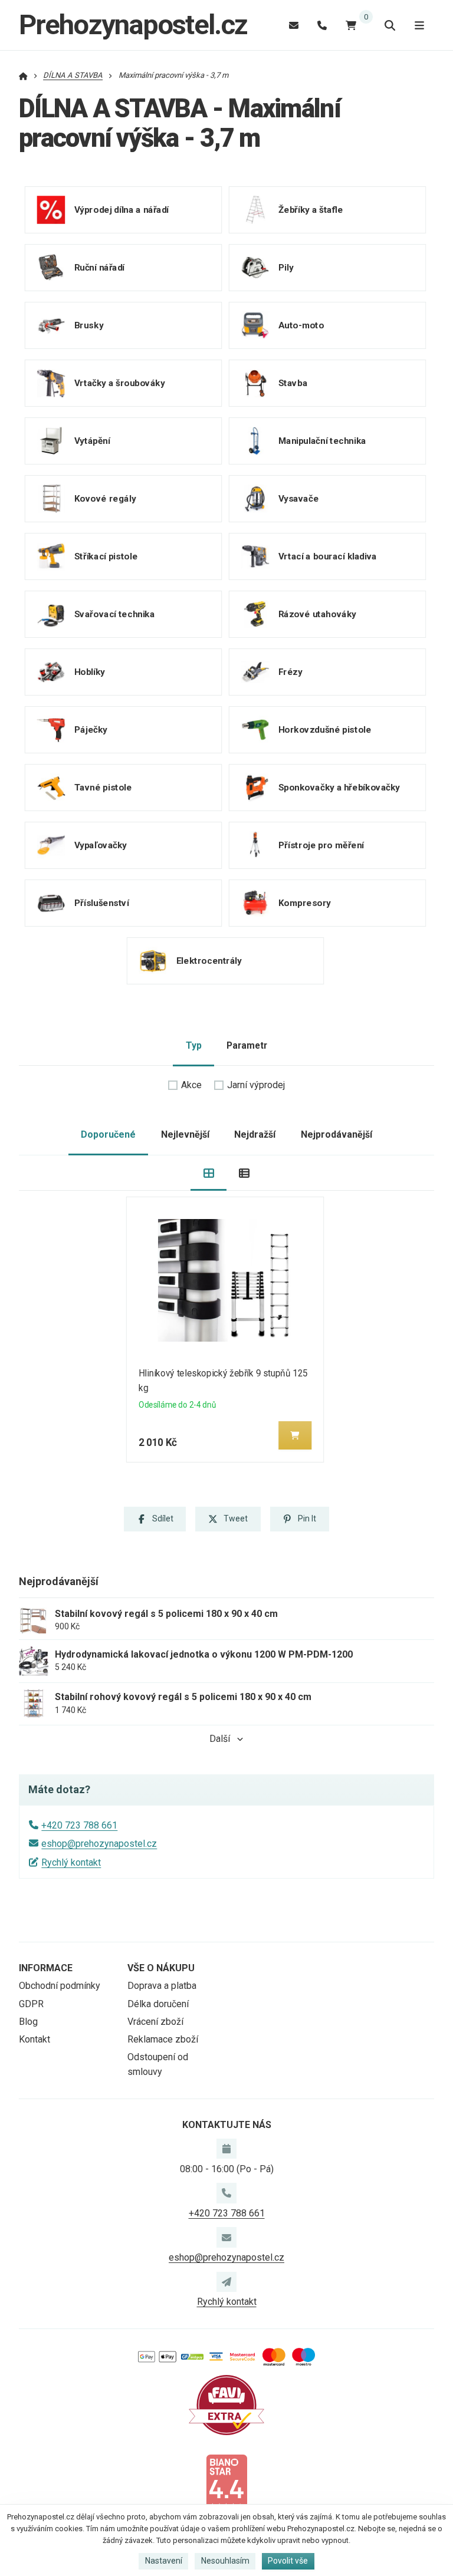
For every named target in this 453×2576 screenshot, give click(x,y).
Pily (285, 268)
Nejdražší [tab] (255, 1134)
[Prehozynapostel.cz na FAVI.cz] (226, 2404)
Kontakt (35, 2039)
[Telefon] (322, 25)
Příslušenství (102, 903)
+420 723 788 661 (79, 1825)
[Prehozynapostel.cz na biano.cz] (226, 2483)
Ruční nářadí (99, 268)
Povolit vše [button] (288, 2561)
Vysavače (298, 499)
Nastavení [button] (164, 2561)
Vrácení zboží (155, 2022)
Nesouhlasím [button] (225, 2561)
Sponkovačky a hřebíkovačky (339, 788)
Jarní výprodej (256, 1085)
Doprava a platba (162, 1986)
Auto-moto (301, 325)
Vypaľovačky (101, 845)
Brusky (89, 325)
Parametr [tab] (247, 1045)
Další (220, 1739)
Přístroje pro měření (321, 845)
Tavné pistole (103, 788)
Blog (28, 2022)
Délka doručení (158, 2004)
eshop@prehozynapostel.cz (99, 1844)
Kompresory (304, 903)
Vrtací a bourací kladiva (327, 556)
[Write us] (226, 2282)
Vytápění (92, 441)
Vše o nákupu (161, 1968)
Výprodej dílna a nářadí (122, 210)
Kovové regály (105, 499)
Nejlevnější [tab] (185, 1134)
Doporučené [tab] (108, 1134)
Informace (46, 1968)
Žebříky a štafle (310, 210)
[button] (296, 1435)
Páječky (91, 730)
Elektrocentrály (209, 961)
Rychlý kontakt (71, 1862)
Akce (191, 1085)
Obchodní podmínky (60, 1986)
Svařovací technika (115, 614)
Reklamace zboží (163, 2039)
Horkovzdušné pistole (324, 730)
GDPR (31, 2004)
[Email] (294, 25)
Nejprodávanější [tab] (337, 1134)
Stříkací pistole (106, 556)
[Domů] (23, 75)
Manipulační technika (322, 441)
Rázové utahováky (317, 614)
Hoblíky (90, 672)
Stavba (292, 383)
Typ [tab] (194, 1045)
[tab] (209, 1173)
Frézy (290, 672)
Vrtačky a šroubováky (120, 383)
